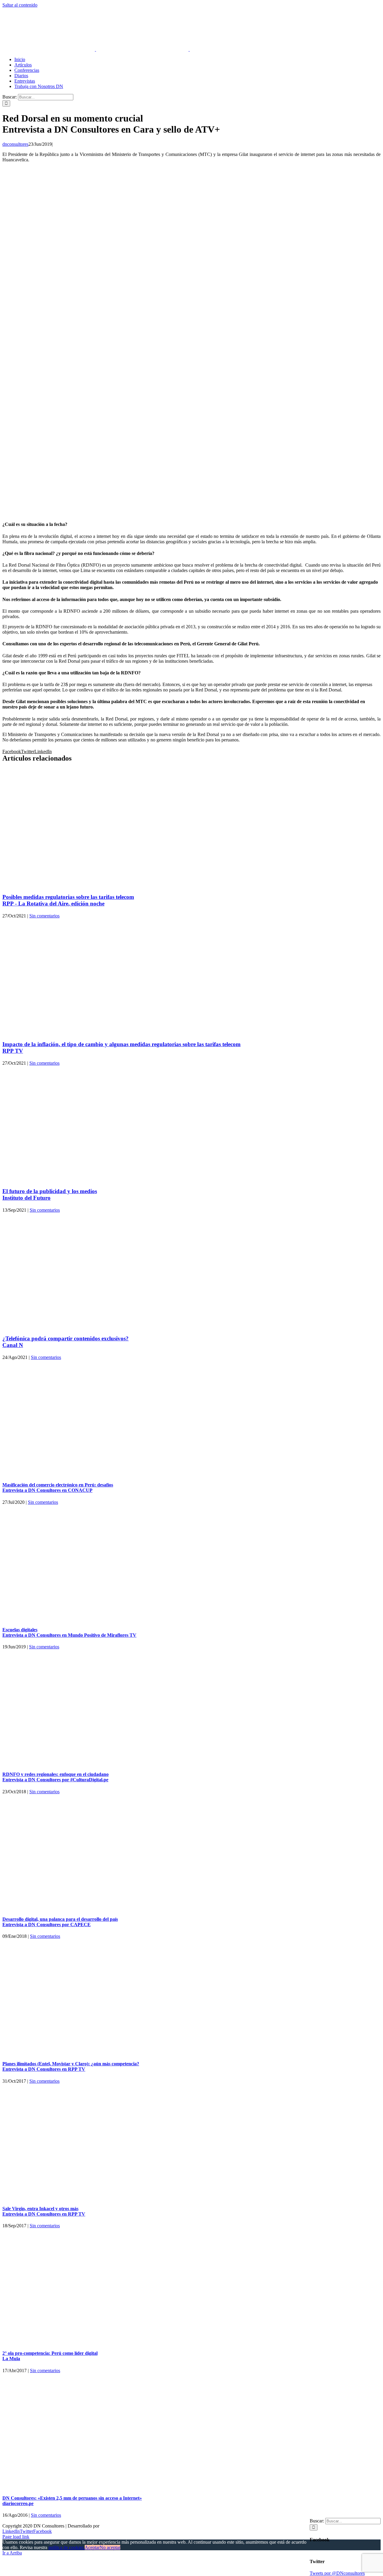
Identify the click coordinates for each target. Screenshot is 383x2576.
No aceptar (110, 2547)
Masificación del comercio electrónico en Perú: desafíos (58, 1488)
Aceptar (92, 2547)
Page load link (16, 2537)
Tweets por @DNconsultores (337, 2573)
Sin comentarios (44, 916)
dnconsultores (15, 144)
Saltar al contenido (20, 5)
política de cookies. (67, 2547)
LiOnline (109, 2526)
